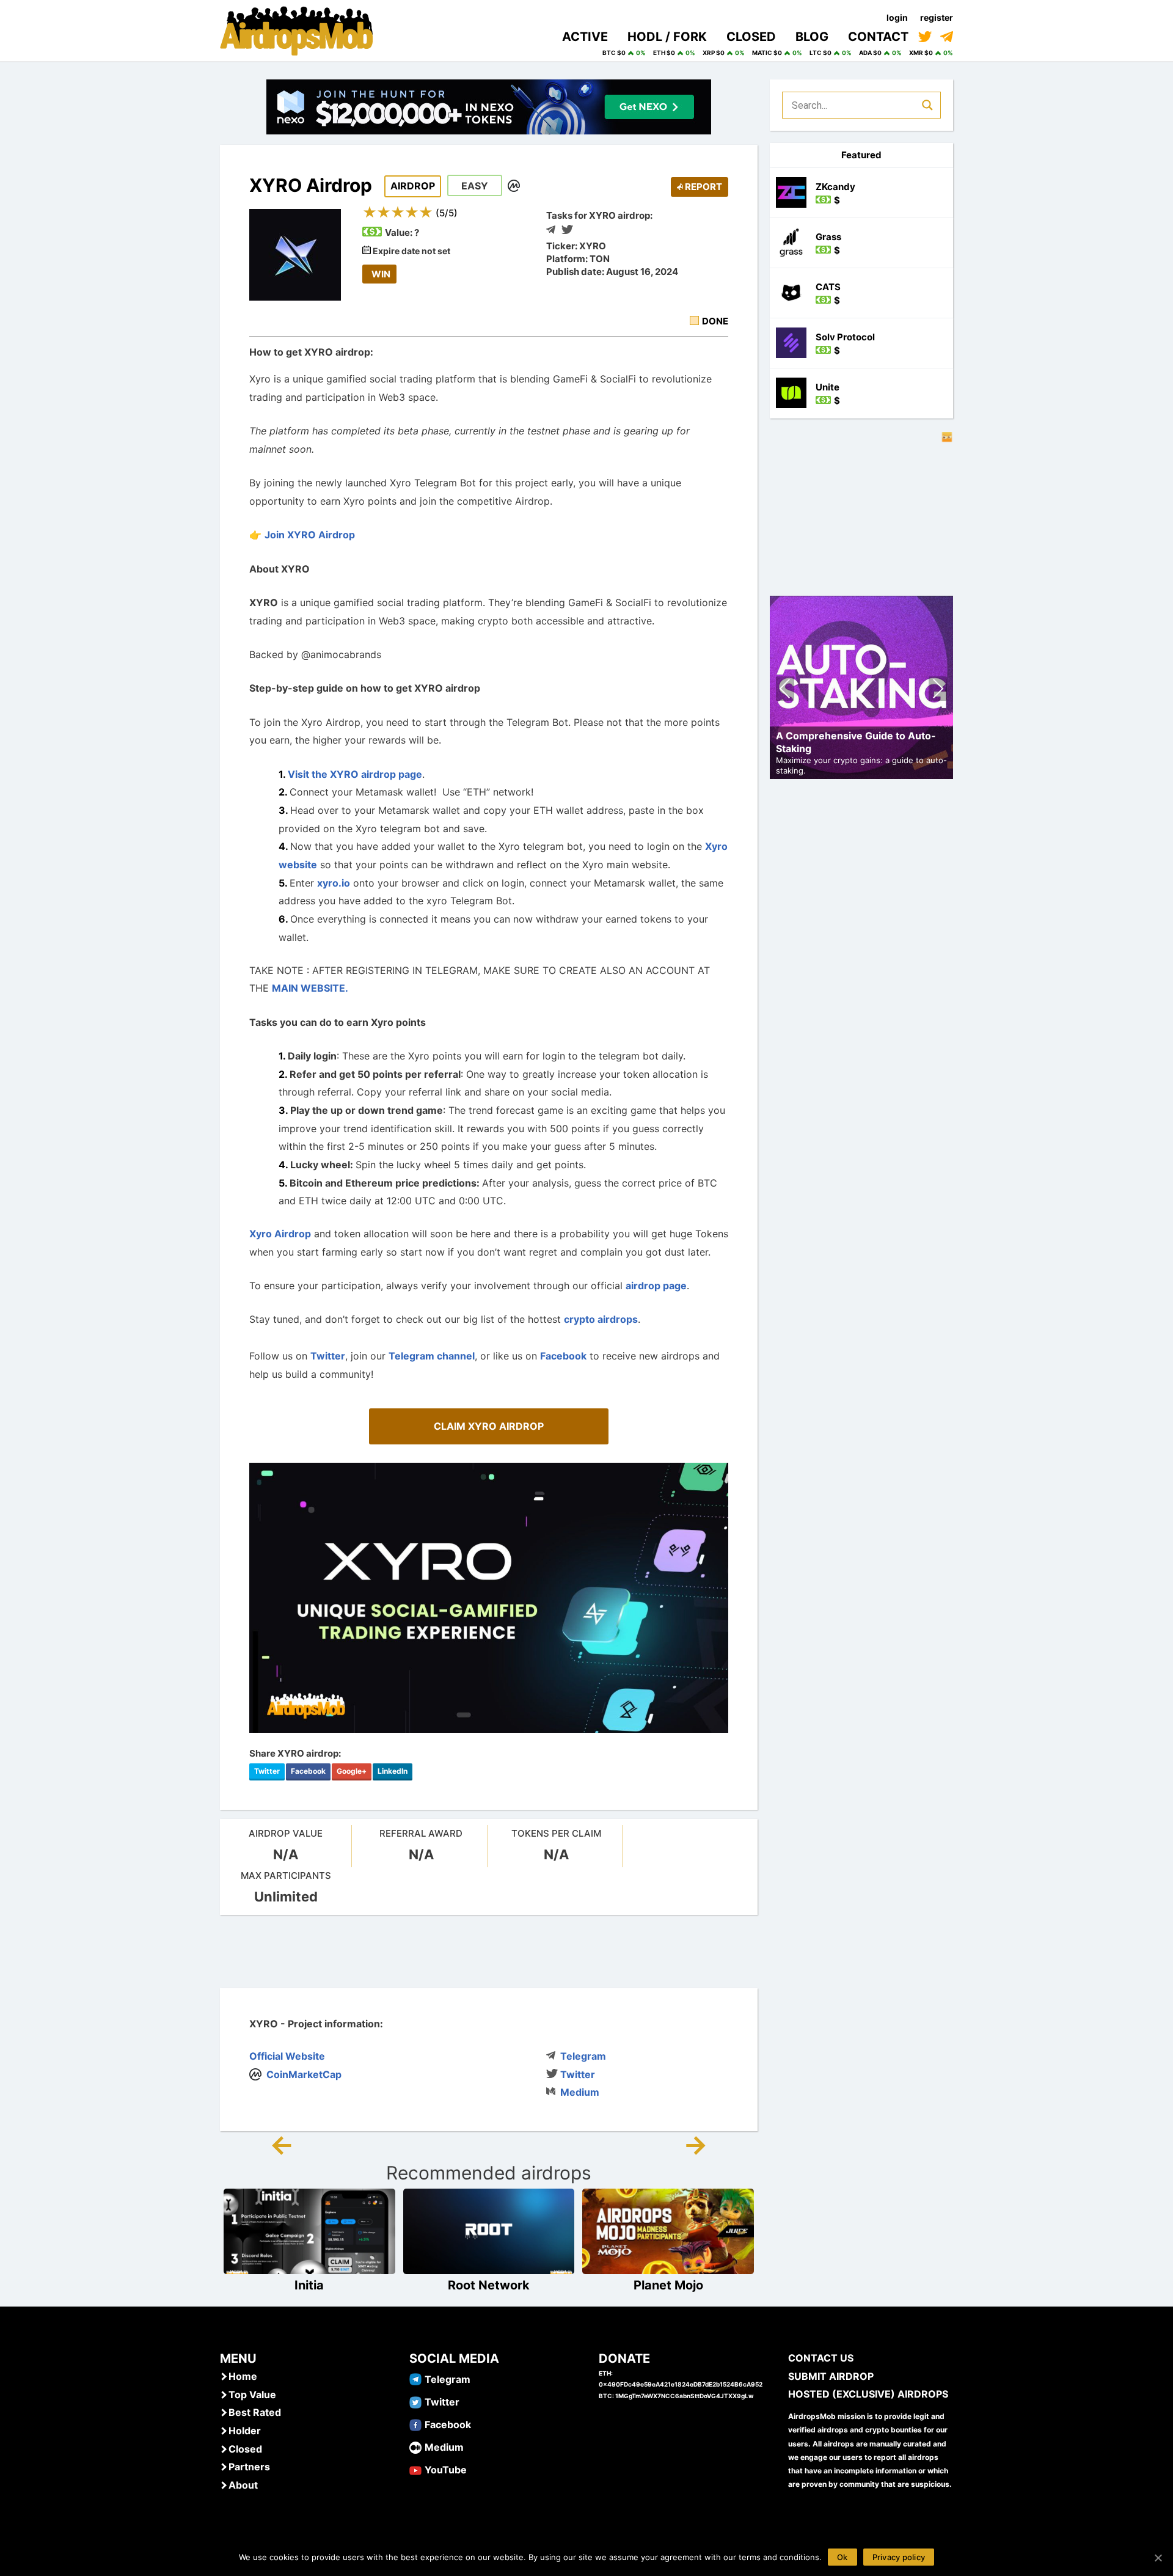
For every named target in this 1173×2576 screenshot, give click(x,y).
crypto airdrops (601, 1319)
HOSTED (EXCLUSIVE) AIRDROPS (868, 2394)
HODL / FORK (667, 37)
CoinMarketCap (304, 2074)
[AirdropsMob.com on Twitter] (925, 37)
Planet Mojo (668, 2285)
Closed (245, 2449)
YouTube (446, 2470)
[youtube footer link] (415, 2469)
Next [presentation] (938, 690)
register (937, 17)
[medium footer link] (415, 2446)
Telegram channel (432, 1356)
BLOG (812, 37)
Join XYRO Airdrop (310, 535)
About (243, 2485)
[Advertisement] (489, 1952)
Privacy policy (899, 2557)
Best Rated (255, 2412)
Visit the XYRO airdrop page (355, 774)
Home (243, 2376)
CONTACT (878, 37)
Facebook (563, 1356)
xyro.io (334, 883)
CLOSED (751, 37)
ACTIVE (585, 37)
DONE (715, 321)
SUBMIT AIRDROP (831, 2376)
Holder (245, 2431)
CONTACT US (821, 2358)
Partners (249, 2467)
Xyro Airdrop (280, 1234)
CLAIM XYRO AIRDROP (489, 1426)
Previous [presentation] (785, 690)
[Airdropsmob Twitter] (415, 2401)
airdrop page (656, 1286)
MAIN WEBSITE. (310, 988)
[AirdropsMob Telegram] (415, 2379)
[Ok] (1158, 2558)
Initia (309, 2285)
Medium (580, 2092)
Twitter (328, 1356)
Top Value (252, 2395)
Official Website (287, 2056)
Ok (842, 2557)
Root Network (489, 2285)
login (897, 17)
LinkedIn (393, 1771)
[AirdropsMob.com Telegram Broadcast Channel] (947, 37)
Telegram (583, 2056)
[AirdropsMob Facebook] (415, 2424)
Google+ (352, 1771)
